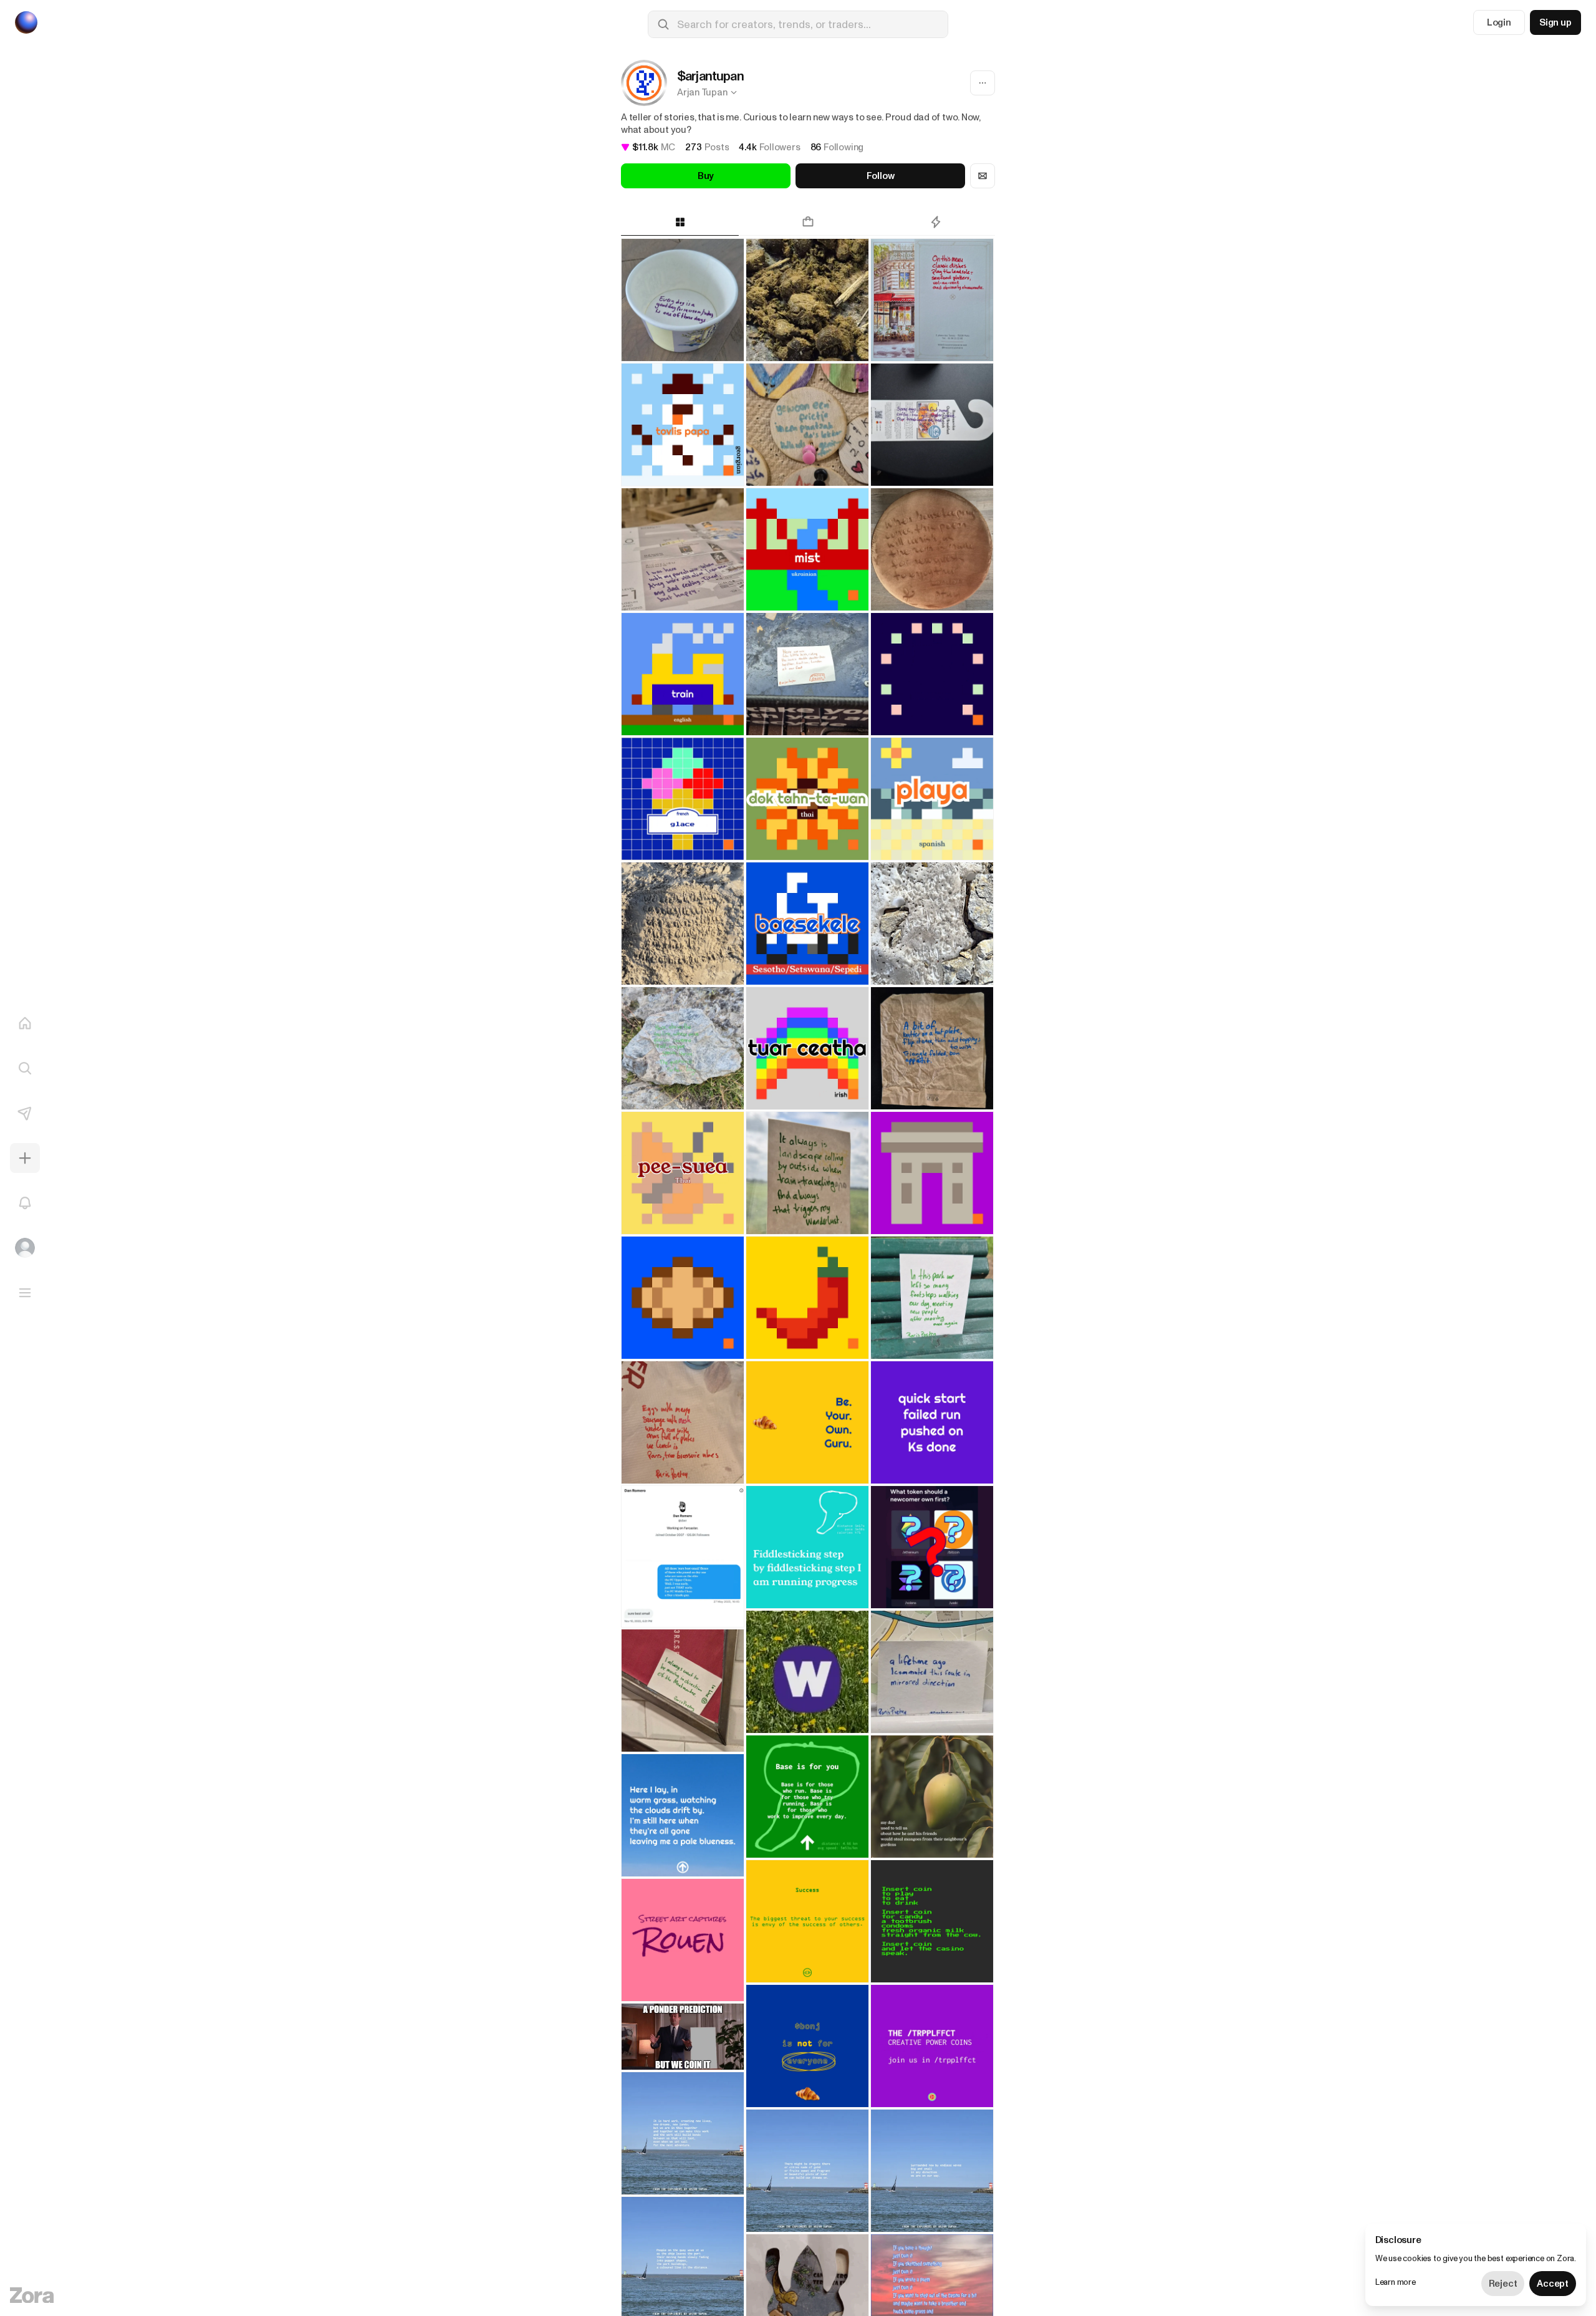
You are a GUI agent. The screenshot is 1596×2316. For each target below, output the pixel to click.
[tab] (680, 222)
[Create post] (25, 1158)
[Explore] (25, 1068)
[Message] (983, 176)
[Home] (25, 1023)
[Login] (25, 1248)
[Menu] (25, 1293)
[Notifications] (25, 1203)
